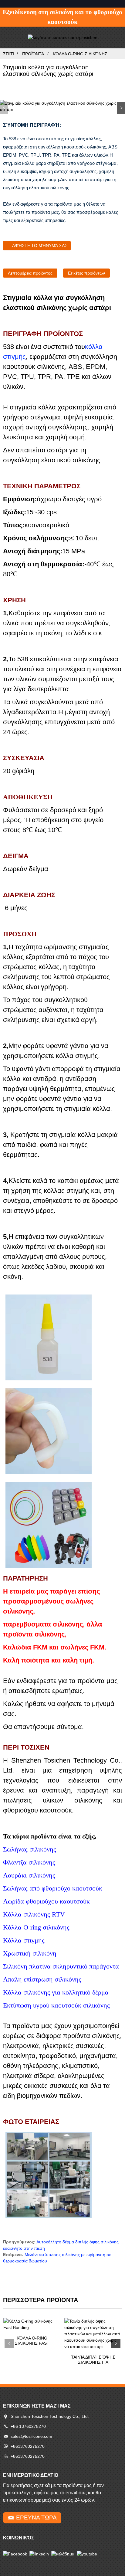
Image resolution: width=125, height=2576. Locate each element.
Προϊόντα (33, 54)
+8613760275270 (28, 2446)
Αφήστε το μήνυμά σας (40, 246)
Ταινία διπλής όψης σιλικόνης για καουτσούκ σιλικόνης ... (93, 2360)
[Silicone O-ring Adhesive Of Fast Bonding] (32, 2324)
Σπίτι (9, 54)
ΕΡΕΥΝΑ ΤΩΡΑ (36, 2517)
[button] (121, 108)
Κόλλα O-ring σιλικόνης (80, 54)
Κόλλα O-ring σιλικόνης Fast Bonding (32, 2341)
